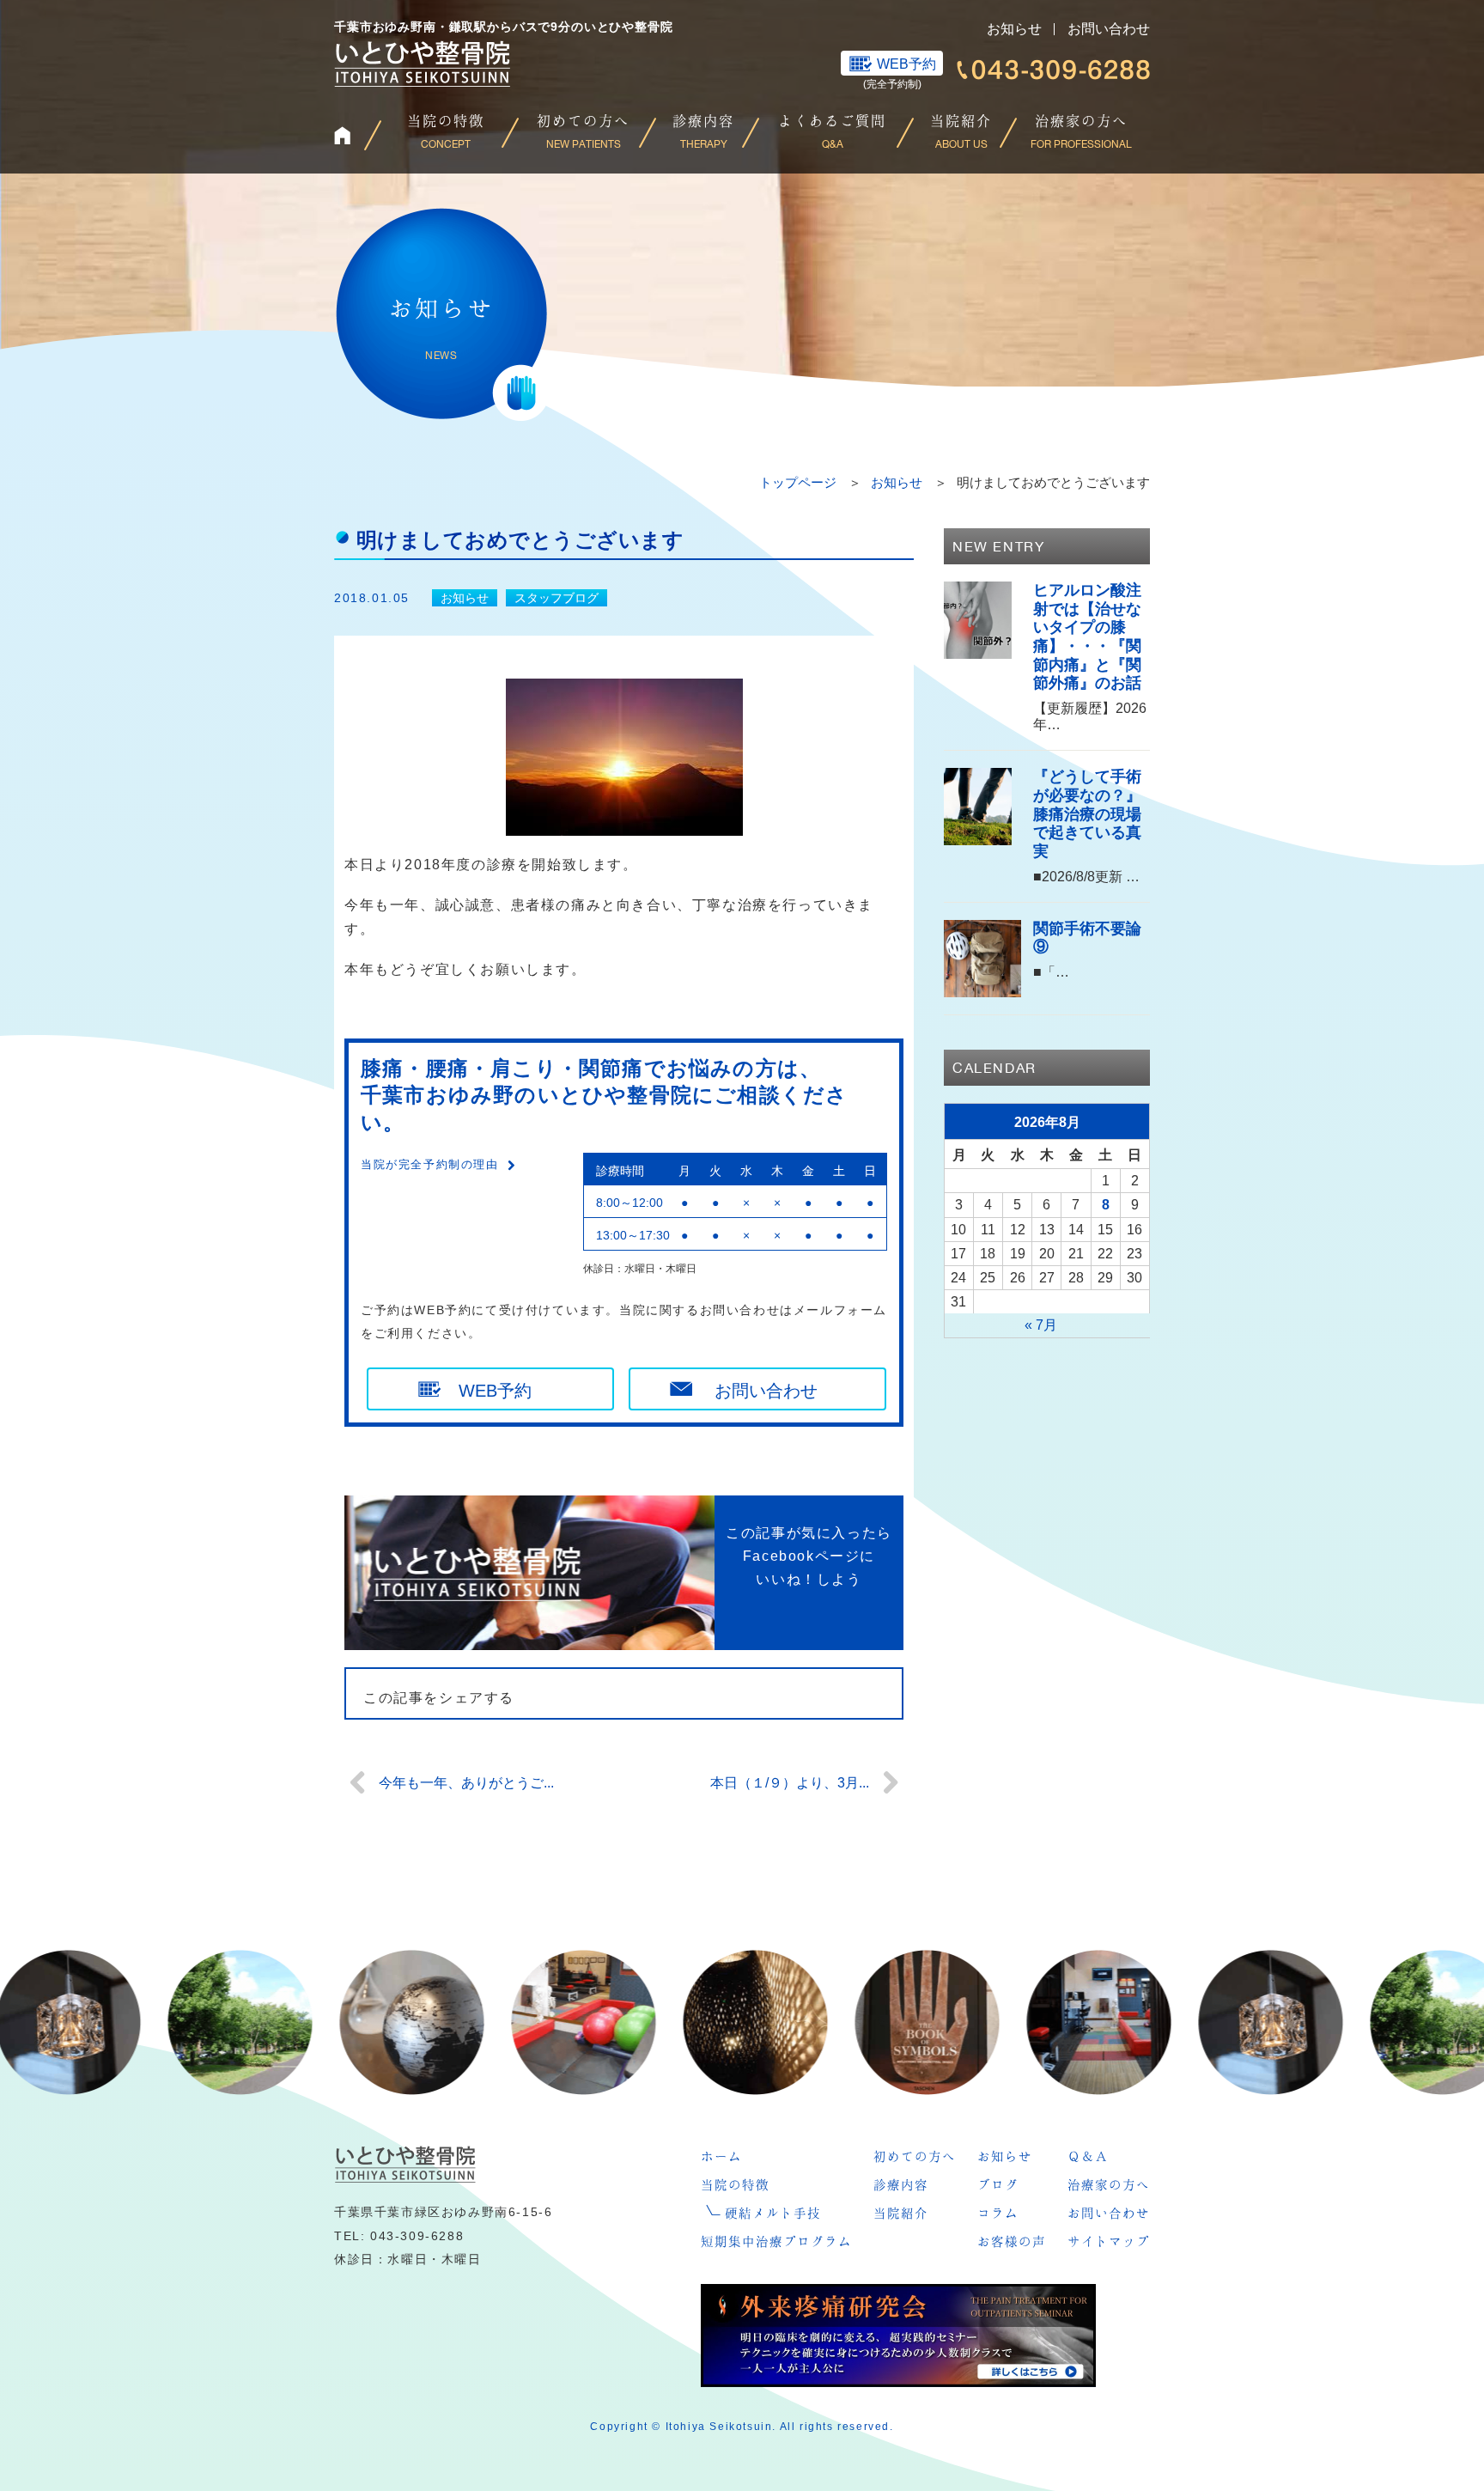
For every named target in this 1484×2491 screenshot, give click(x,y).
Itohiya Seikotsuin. (721, 2427)
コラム (998, 2213)
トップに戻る (1436, 2443)
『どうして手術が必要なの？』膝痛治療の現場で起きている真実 (1087, 813)
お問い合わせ (1109, 29)
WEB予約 (906, 64)
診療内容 (901, 2184)
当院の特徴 (735, 2184)
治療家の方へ (1109, 2184)
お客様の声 (1012, 2241)
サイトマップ (1109, 2241)
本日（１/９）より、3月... (790, 1783)
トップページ (798, 482)
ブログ (998, 2184)
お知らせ (1014, 29)
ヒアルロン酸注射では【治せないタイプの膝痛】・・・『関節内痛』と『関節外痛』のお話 (1087, 636)
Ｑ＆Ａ (1088, 2156)
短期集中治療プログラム (776, 2241)
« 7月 (1041, 1325)
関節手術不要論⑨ (1087, 938)
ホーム (721, 2156)
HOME (356, 135)
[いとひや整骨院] (405, 2164)
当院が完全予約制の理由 (430, 1164)
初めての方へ (915, 2156)
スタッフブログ (556, 598)
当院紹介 (901, 2213)
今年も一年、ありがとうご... (466, 1783)
